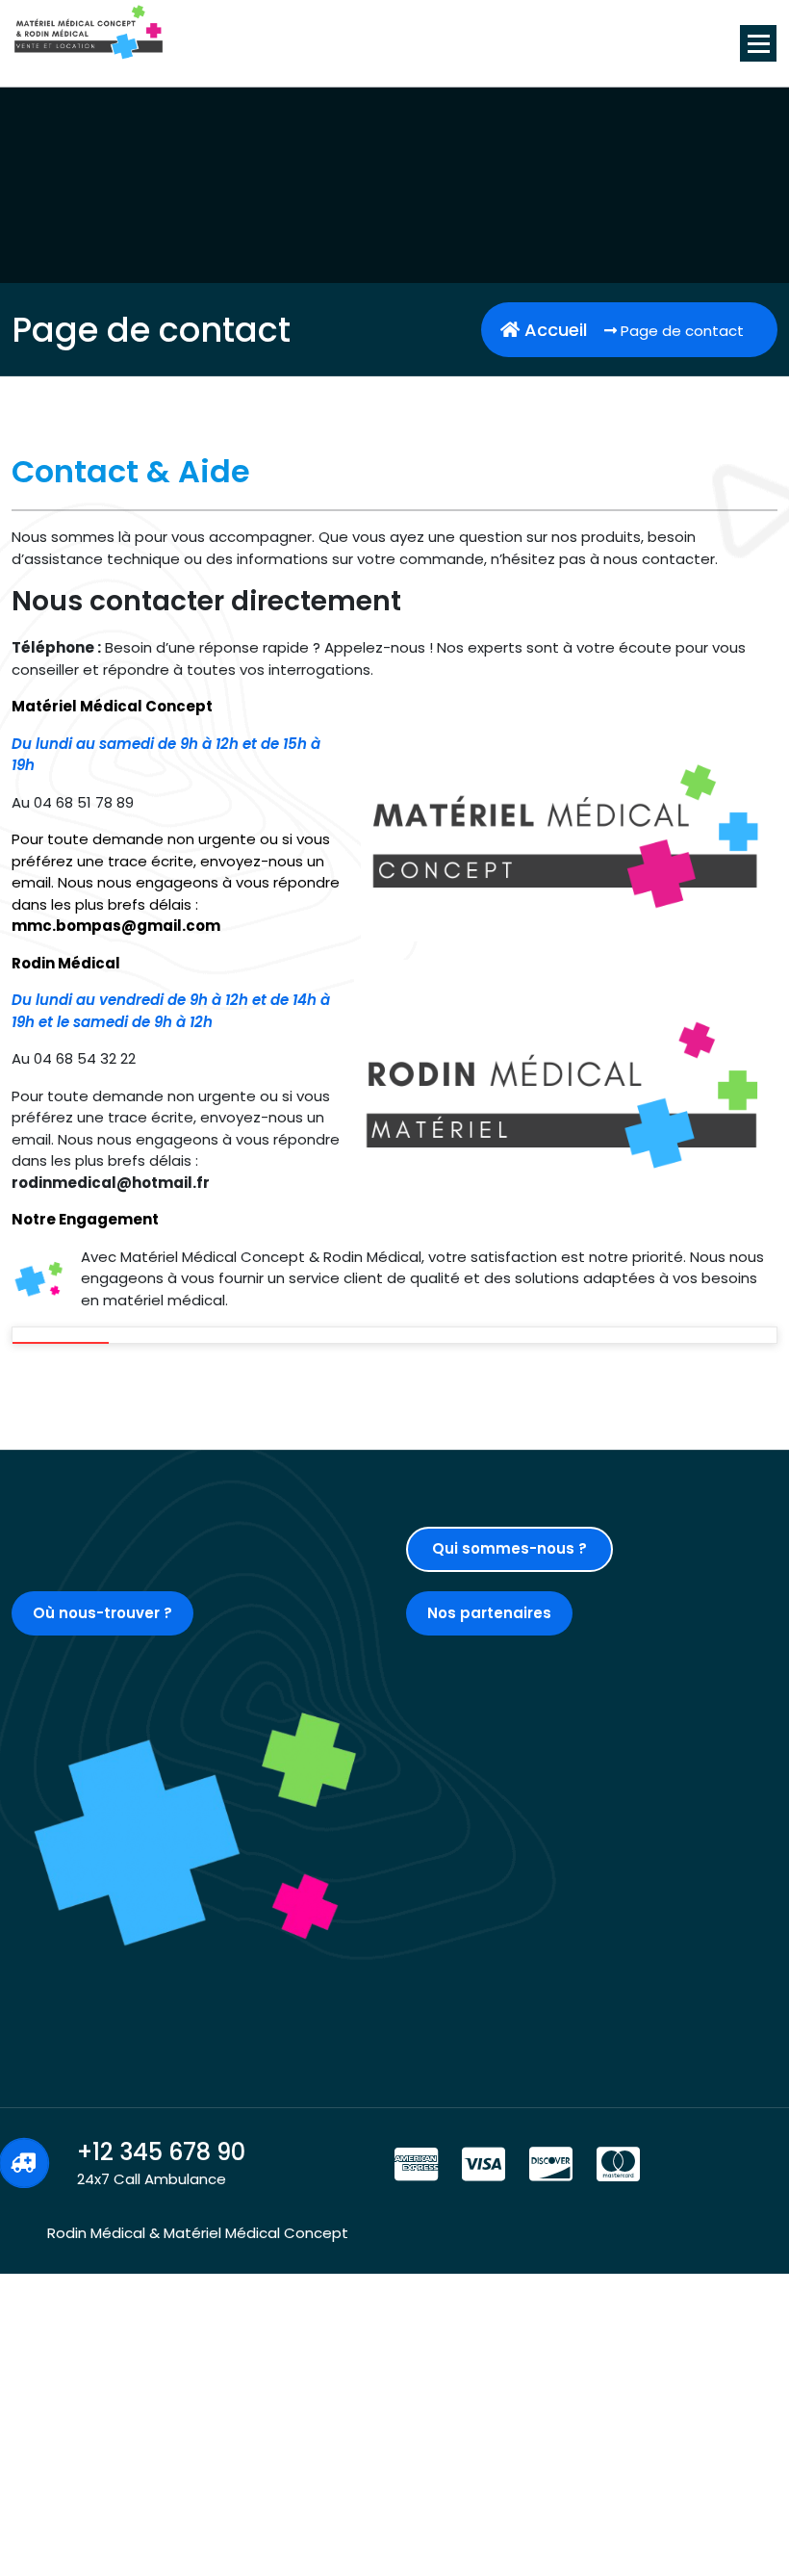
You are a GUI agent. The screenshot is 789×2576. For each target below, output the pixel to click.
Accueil (553, 330)
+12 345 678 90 (161, 2152)
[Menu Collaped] (758, 43)
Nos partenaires (489, 1613)
